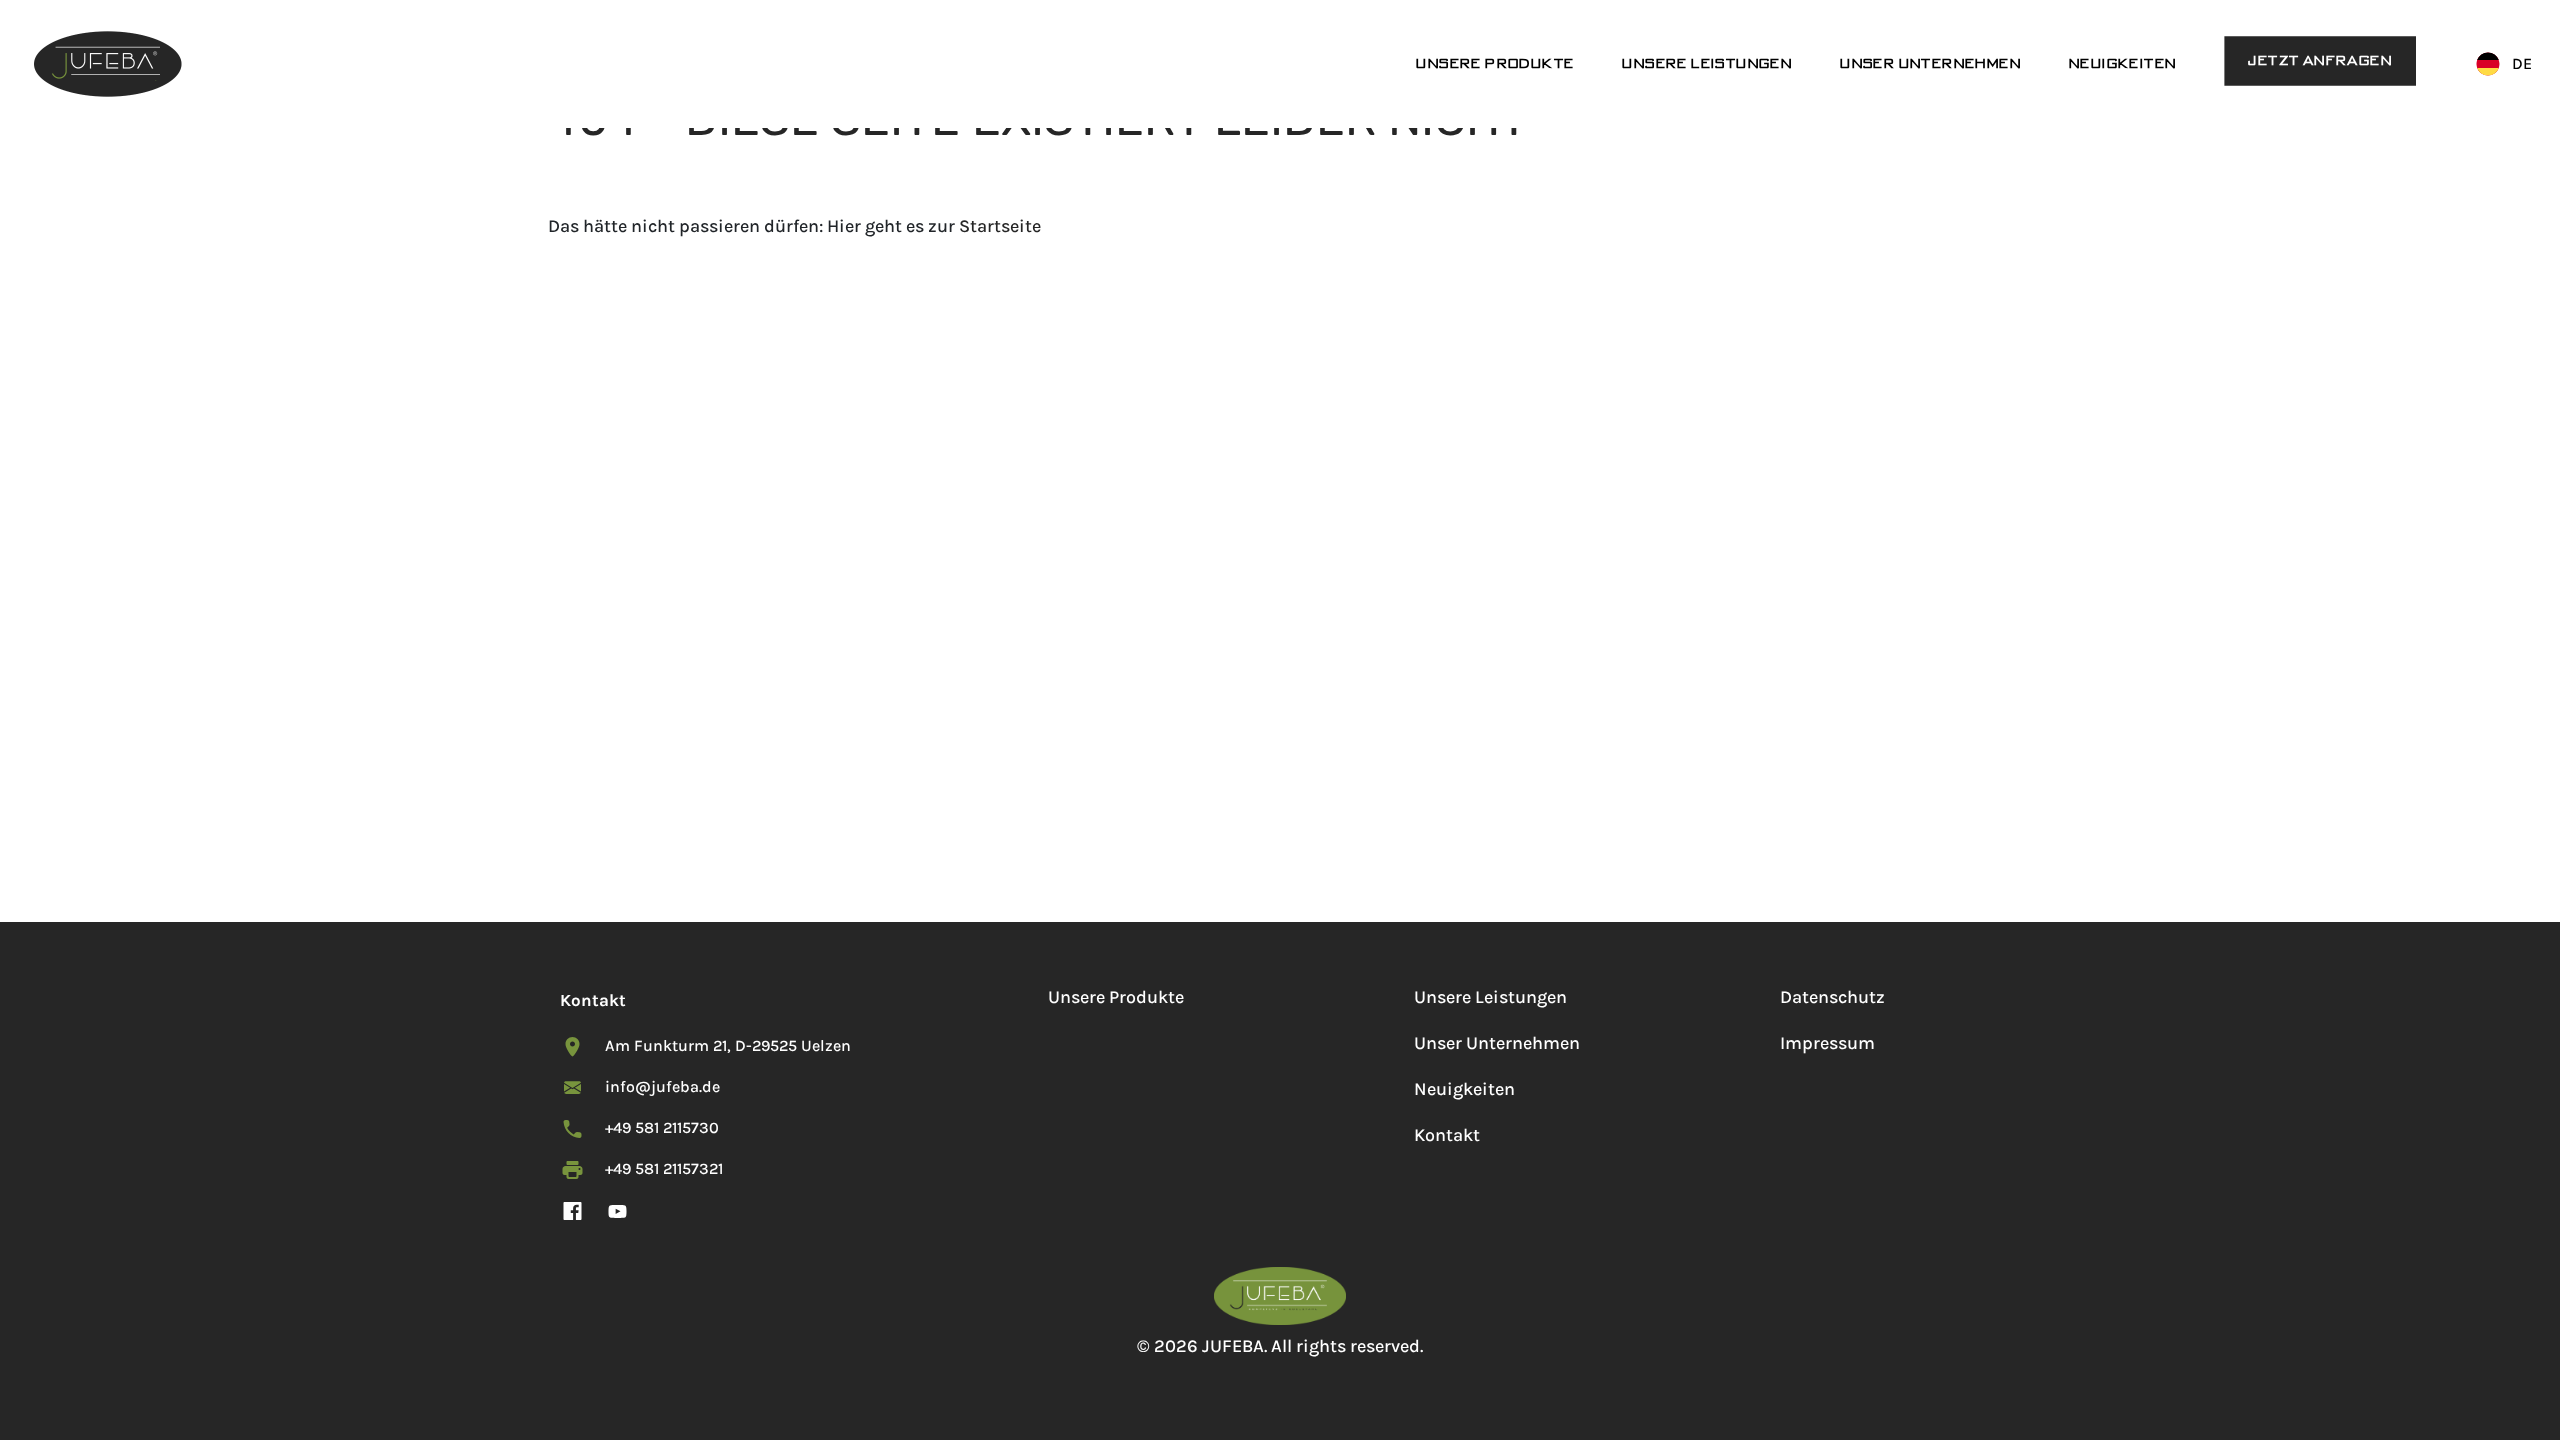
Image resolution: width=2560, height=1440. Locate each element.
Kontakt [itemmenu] (1447, 1135)
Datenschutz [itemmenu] (1832, 997)
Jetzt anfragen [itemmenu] (2320, 60)
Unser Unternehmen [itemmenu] (1930, 63)
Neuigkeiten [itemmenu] (2122, 63)
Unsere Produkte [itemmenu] (1495, 63)
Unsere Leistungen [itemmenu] (1707, 63)
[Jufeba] (107, 64)
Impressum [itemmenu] (1827, 1043)
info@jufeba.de (662, 1086)
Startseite (1000, 226)
